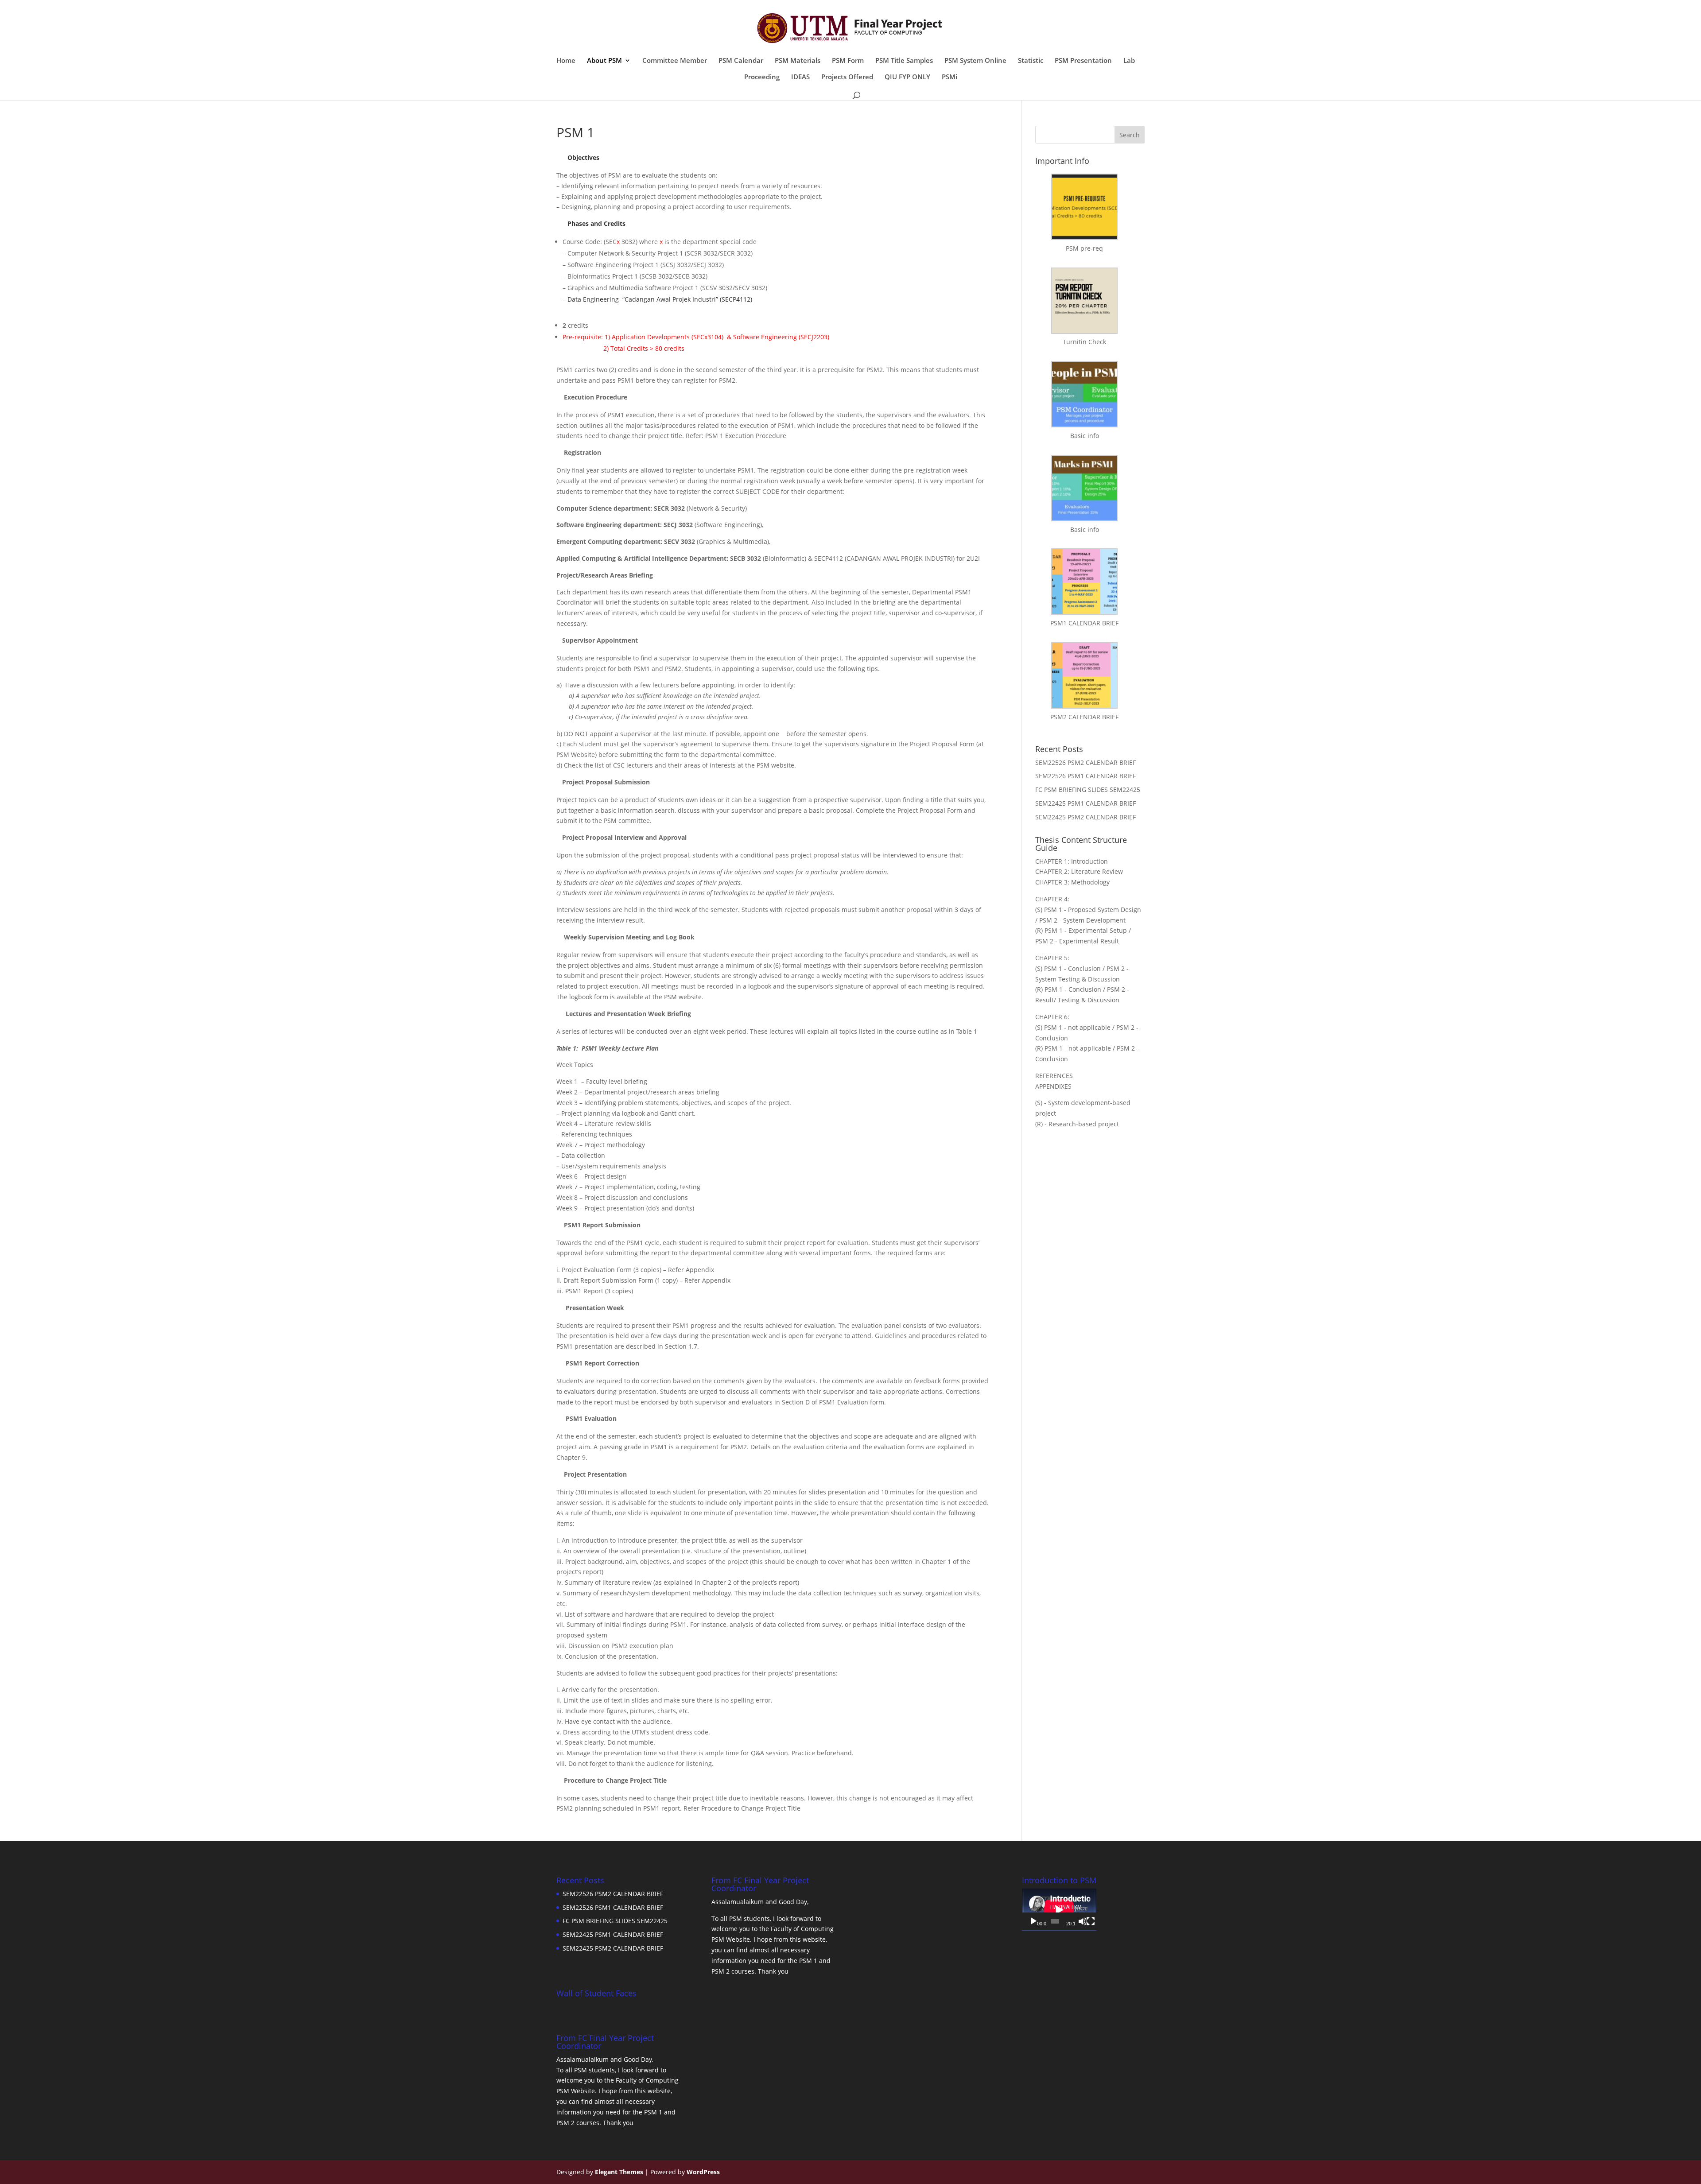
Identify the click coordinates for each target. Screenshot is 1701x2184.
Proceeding (762, 77)
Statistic (1031, 61)
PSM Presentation (1083, 61)
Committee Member (675, 61)
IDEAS (800, 77)
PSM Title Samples (904, 61)
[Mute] (1083, 1921)
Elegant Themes (619, 2172)
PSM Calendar (741, 61)
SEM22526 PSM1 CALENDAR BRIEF (1085, 776)
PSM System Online (975, 61)
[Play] (1033, 1921)
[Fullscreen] (1091, 1921)
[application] (1059, 1910)
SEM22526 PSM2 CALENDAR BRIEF (1085, 762)
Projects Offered (847, 77)
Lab (1129, 61)
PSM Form (848, 61)
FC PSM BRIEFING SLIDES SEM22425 (1088, 789)
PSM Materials (798, 61)
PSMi (950, 77)
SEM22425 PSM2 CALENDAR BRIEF (1085, 817)
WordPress (703, 2172)
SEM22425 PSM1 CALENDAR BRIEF (1085, 803)
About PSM (604, 61)
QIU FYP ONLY (907, 77)
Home (566, 61)
